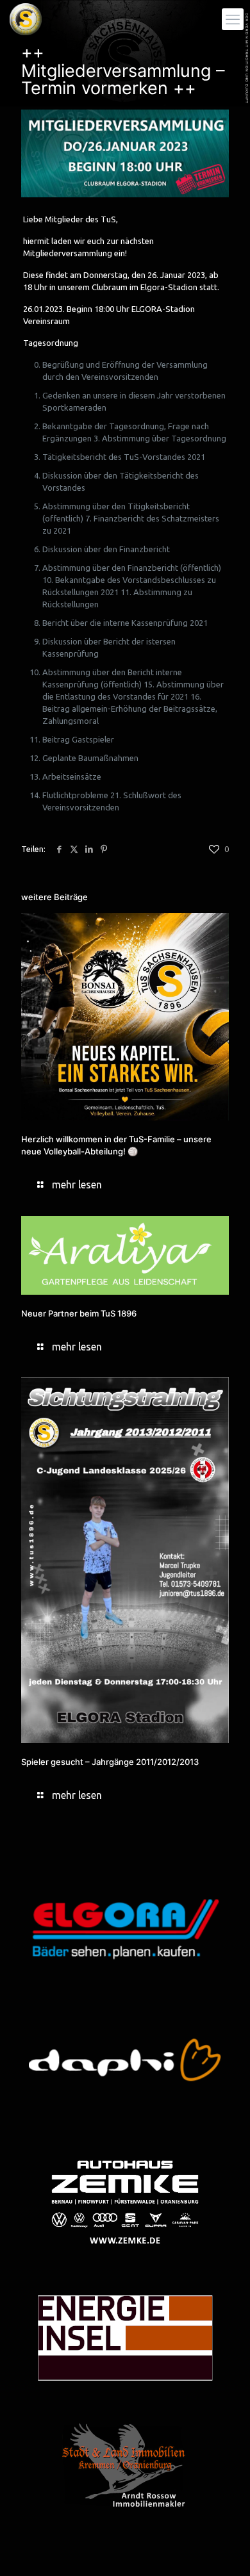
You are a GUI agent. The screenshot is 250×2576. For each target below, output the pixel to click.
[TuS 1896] (26, 19)
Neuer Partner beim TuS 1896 (79, 1313)
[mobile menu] (233, 19)
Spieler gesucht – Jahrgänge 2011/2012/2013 (110, 1762)
